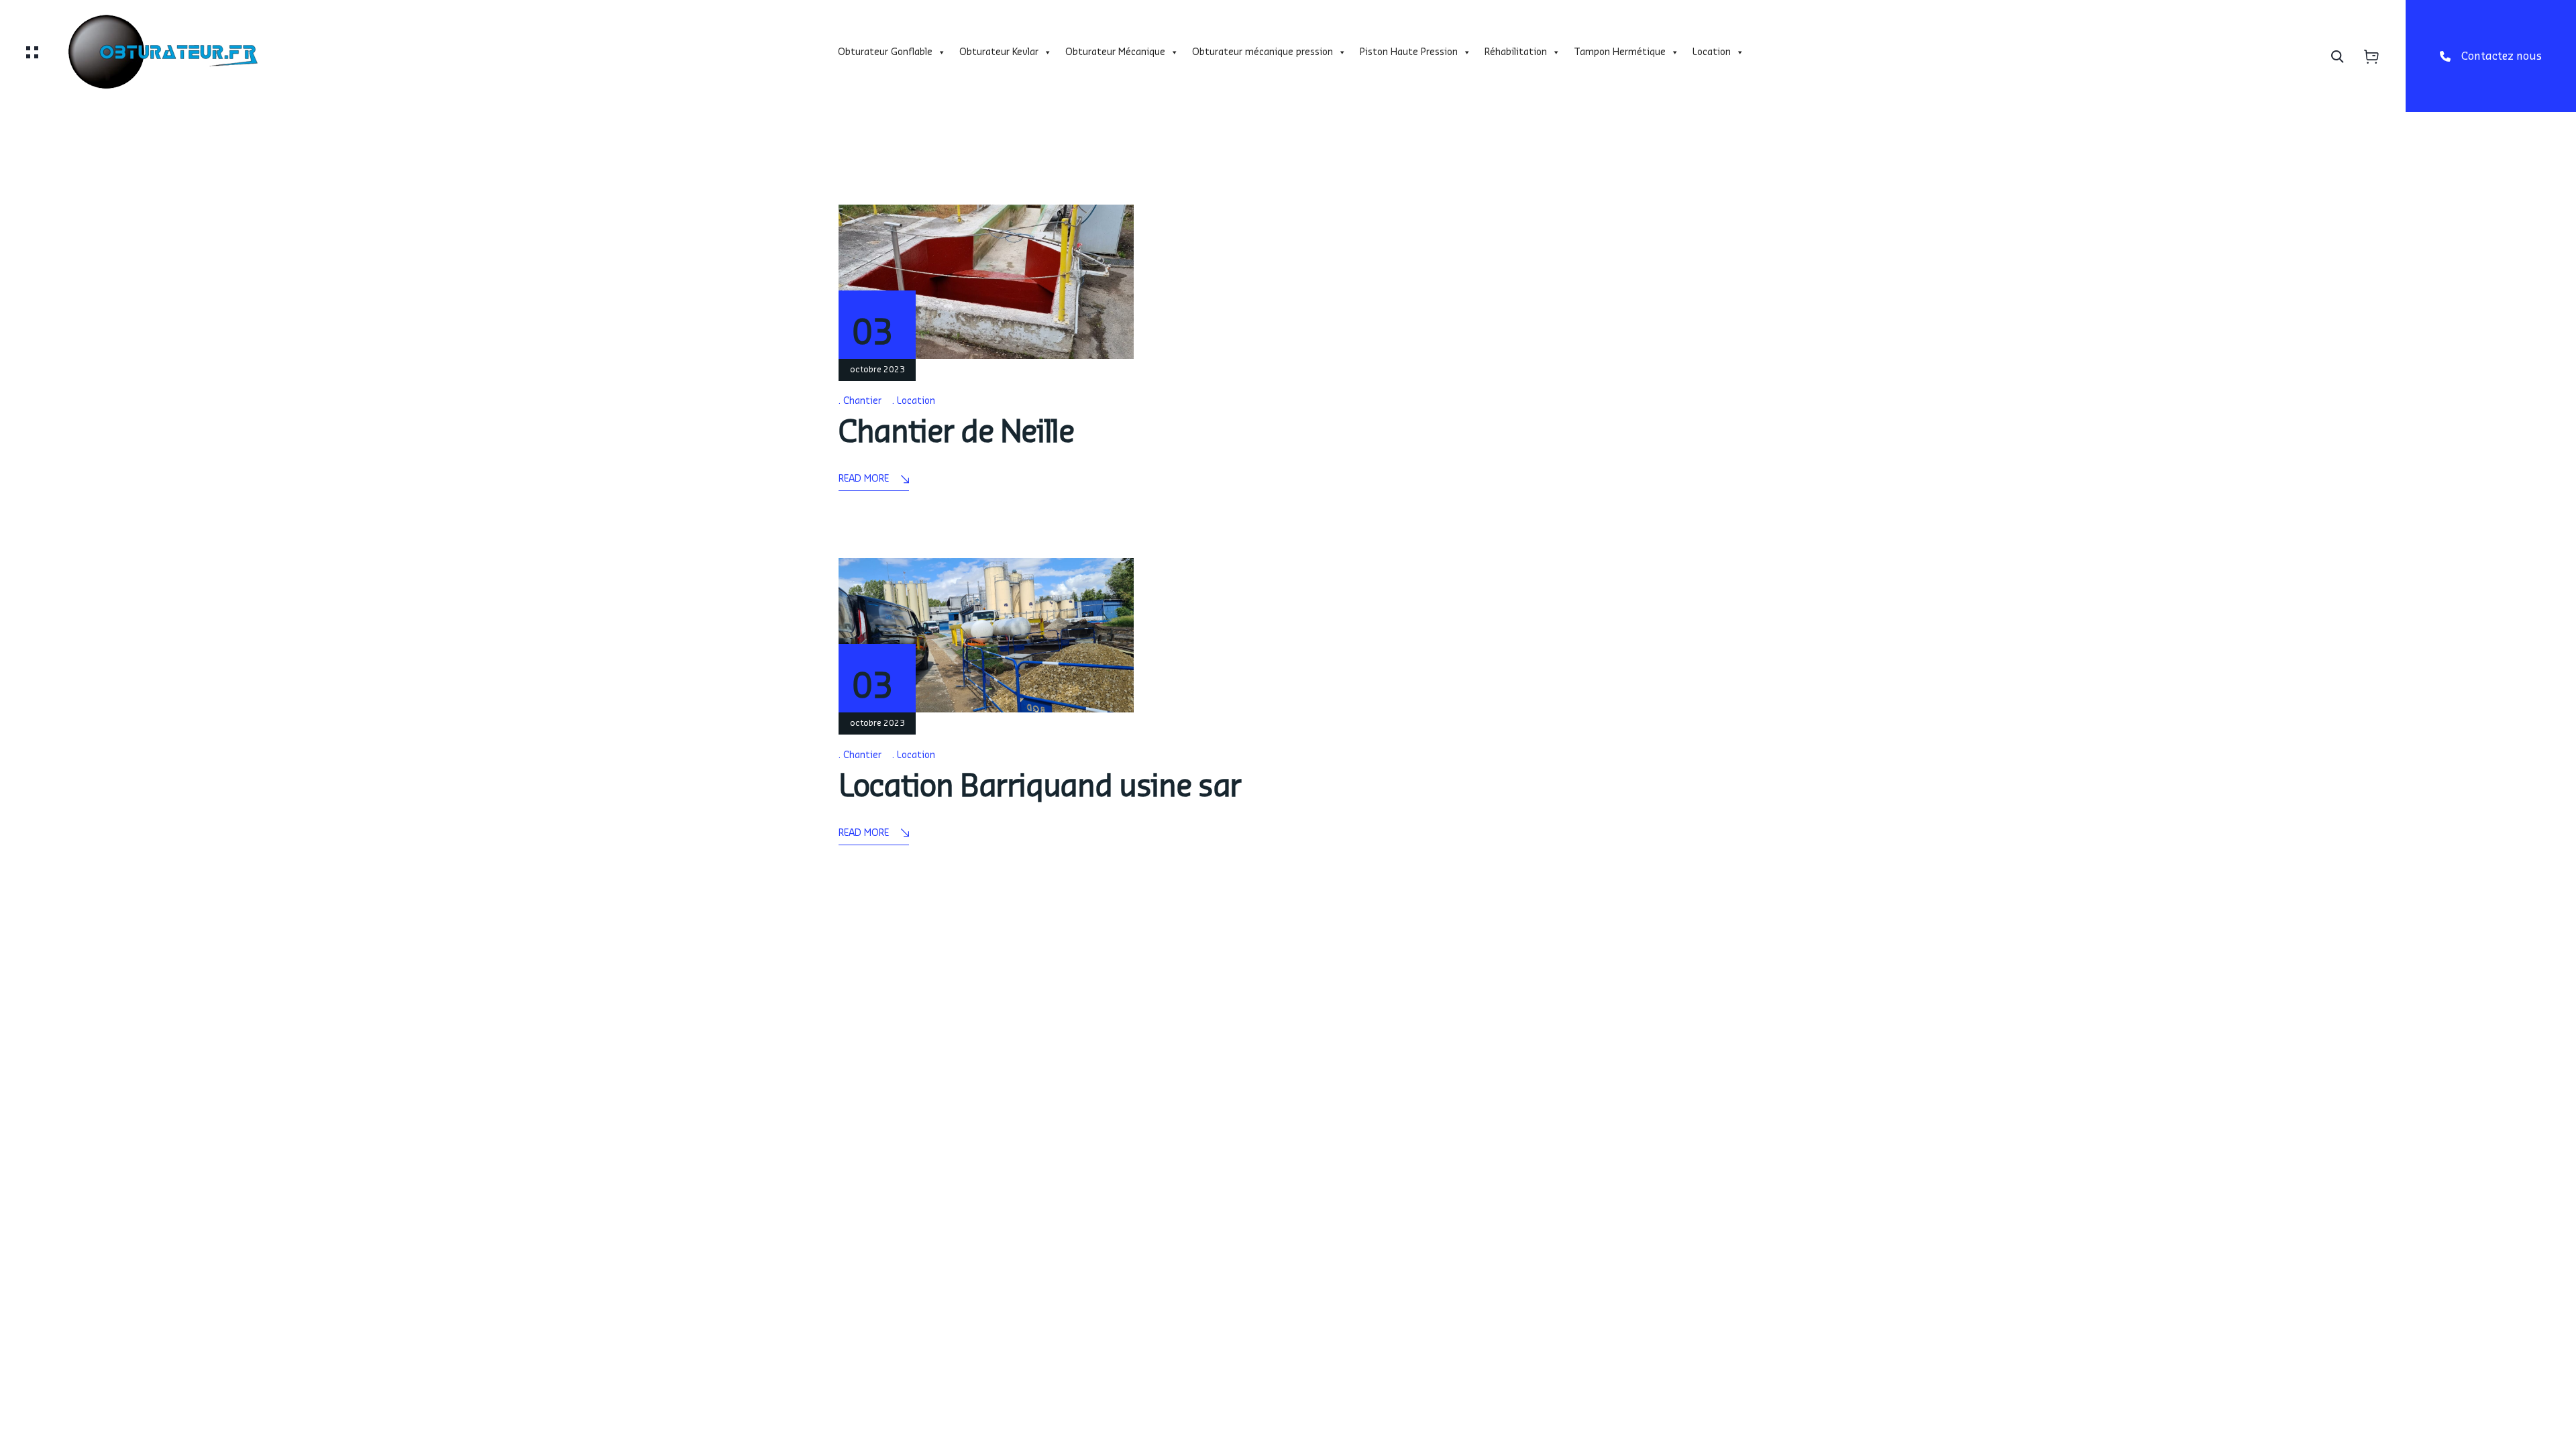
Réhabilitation (1516, 52)
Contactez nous (2502, 56)
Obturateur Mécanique (1115, 52)
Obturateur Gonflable (885, 52)
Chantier (862, 401)
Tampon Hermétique (1620, 52)
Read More (864, 479)
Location (1712, 52)
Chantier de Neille (956, 432)
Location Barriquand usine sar (1040, 787)
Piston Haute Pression (1409, 52)
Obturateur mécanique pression (1263, 52)
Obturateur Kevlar (999, 52)
